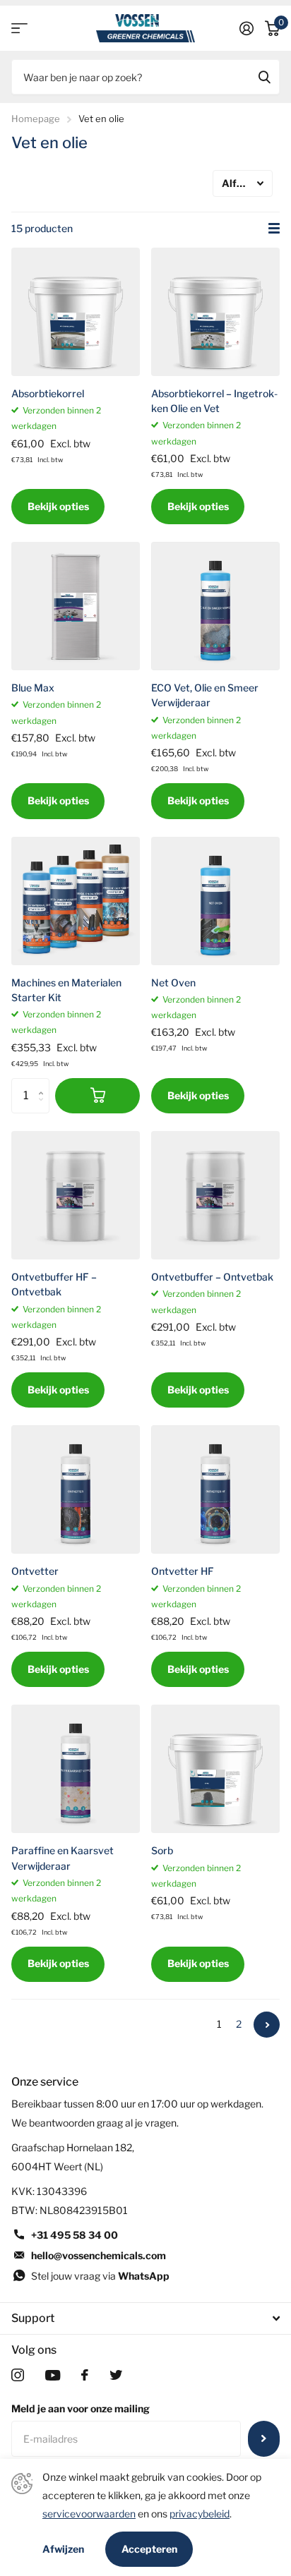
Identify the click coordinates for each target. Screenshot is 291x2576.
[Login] (247, 28)
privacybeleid (200, 2514)
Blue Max (33, 688)
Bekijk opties (58, 506)
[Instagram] (18, 2375)
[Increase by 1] (44, 1083)
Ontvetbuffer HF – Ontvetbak (54, 1284)
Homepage (36, 119)
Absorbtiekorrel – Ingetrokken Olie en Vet (214, 401)
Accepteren (149, 2549)
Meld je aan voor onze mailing (81, 2408)
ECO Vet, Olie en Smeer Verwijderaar (205, 695)
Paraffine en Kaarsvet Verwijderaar (63, 1858)
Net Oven (173, 982)
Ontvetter (35, 1571)
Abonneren (264, 2438)
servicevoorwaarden (89, 2514)
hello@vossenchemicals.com (99, 2255)
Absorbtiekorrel (48, 393)
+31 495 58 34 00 (75, 2235)
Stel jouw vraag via (100, 2276)
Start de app (19, 29)
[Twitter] (116, 2375)
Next (267, 2025)
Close (145, 2318)
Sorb (162, 1850)
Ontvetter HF (183, 1571)
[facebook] (85, 2375)
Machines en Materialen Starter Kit (66, 990)
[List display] (274, 229)
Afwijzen (63, 2549)
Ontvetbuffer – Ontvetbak (212, 1277)
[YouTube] (53, 2375)
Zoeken (264, 77)
